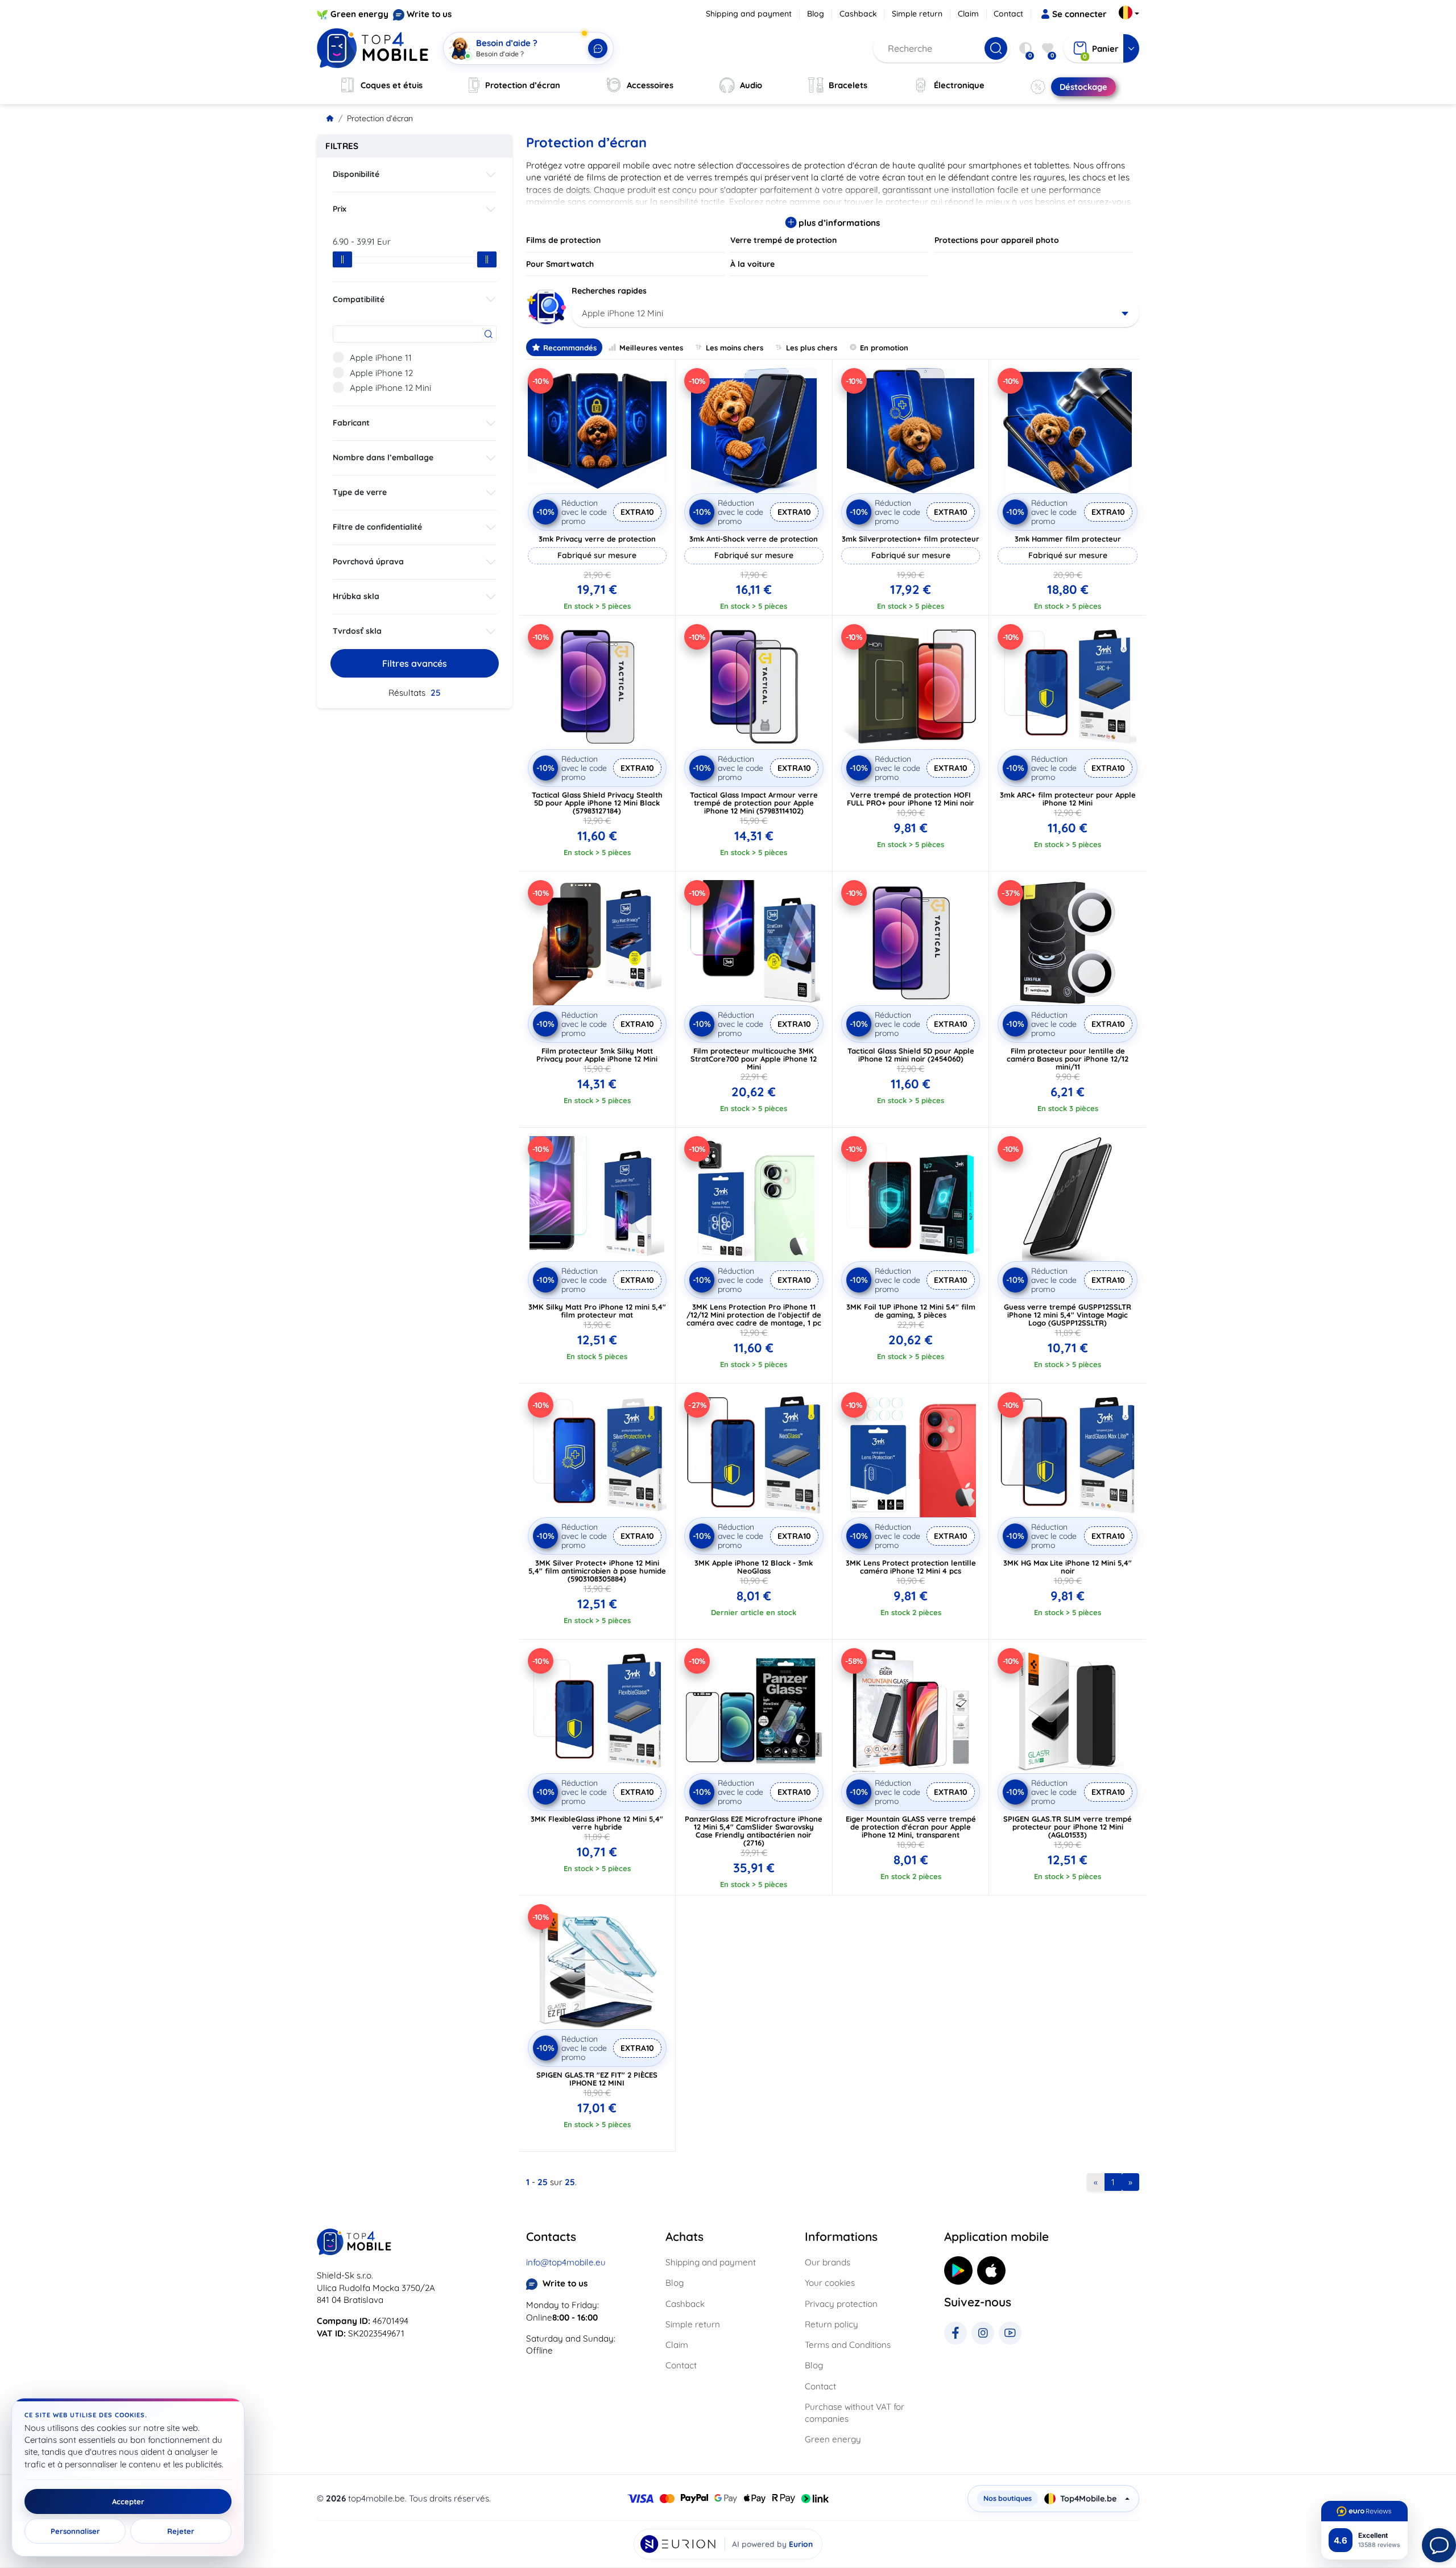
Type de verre (360, 492)
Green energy (359, 14)
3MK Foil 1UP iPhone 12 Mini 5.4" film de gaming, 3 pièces (911, 1311)
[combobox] (856, 313)
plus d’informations (838, 223)
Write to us (429, 14)
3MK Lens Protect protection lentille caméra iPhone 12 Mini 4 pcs (911, 1567)
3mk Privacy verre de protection (597, 539)
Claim (968, 14)
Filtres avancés (415, 663)
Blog (816, 14)
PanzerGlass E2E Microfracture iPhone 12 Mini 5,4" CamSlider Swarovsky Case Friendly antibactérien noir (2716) (754, 1831)
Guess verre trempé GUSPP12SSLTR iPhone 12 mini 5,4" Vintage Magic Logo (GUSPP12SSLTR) (1068, 1315)
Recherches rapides (609, 291)
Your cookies (830, 2283)
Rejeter (181, 2531)
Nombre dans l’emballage (383, 457)
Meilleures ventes (651, 348)
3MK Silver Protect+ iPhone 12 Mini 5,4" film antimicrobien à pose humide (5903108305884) (597, 1571)
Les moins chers (735, 348)
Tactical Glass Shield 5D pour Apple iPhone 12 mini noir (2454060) (911, 1055)
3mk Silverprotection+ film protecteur (911, 539)
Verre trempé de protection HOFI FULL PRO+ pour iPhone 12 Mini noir (911, 799)
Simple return (917, 14)
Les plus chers (812, 348)
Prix (340, 209)
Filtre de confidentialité (377, 527)
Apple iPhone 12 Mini (390, 388)
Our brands (828, 2262)
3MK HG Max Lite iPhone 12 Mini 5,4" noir (1068, 1567)
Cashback (858, 14)
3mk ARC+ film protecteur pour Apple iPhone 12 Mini (1068, 799)
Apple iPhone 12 (381, 373)
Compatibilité (359, 299)
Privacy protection (841, 2304)
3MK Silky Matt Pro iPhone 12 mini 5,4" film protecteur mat (597, 1311)
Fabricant (351, 423)
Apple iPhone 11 (381, 358)
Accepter (128, 2501)
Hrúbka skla (356, 596)
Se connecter (1079, 14)
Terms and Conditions (848, 2345)
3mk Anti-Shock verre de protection (754, 539)
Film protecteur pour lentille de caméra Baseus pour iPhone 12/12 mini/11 (1068, 1059)
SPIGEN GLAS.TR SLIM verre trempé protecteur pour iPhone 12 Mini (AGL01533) (1068, 1827)
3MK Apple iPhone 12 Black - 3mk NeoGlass (754, 1567)
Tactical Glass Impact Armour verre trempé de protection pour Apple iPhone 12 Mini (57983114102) (754, 803)
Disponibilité (356, 174)
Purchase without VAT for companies (855, 2413)
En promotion (884, 348)
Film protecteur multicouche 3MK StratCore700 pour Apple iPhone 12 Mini (754, 1059)
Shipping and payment (749, 14)
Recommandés (570, 348)
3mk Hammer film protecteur (1068, 539)
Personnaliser (75, 2531)
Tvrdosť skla (357, 631)
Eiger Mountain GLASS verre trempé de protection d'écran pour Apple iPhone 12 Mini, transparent (911, 1827)
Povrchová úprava (368, 562)
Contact (1008, 14)
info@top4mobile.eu (566, 2262)
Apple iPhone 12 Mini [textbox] (622, 313)
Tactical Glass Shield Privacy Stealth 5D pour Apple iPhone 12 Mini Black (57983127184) (597, 803)
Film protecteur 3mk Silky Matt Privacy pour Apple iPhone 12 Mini (597, 1055)
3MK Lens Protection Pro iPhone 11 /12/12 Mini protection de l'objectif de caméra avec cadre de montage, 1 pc (754, 1315)
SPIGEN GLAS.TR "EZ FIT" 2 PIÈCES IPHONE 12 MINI (597, 2079)
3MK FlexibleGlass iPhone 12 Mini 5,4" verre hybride (597, 1823)
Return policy (832, 2324)
